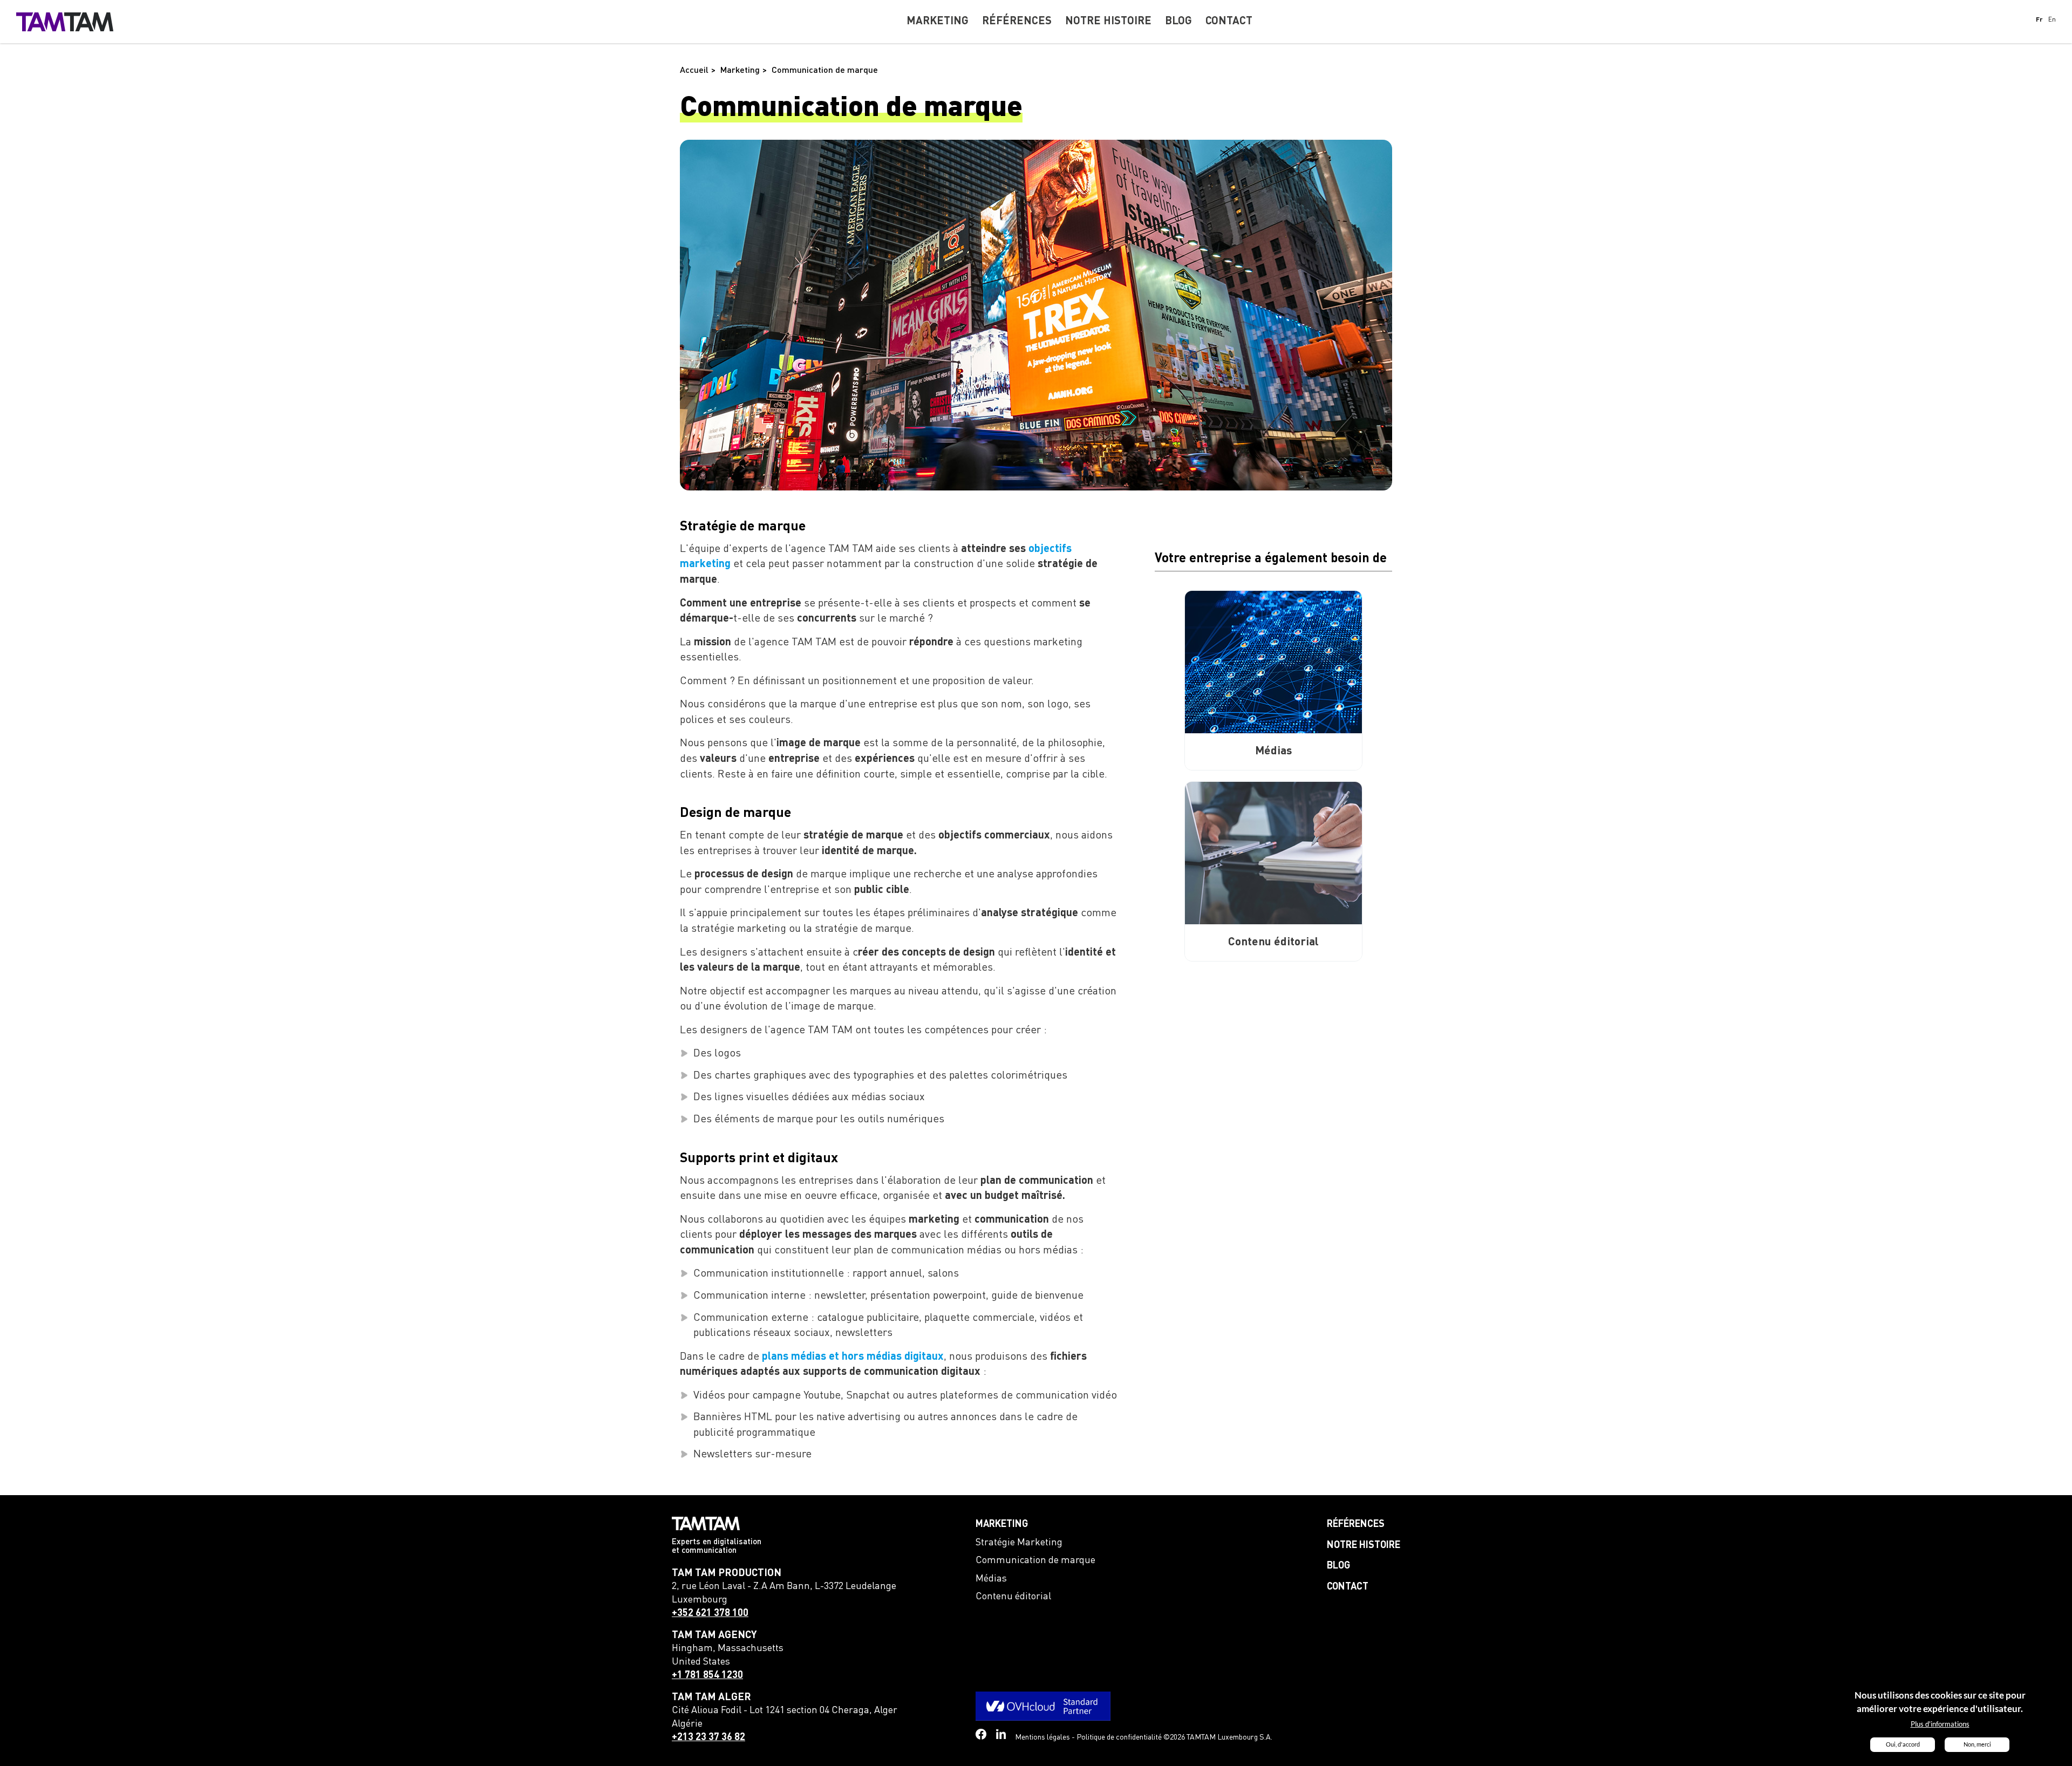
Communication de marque (1035, 1560)
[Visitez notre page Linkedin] (1001, 1734)
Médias (991, 1579)
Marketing (1002, 1524)
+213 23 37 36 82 (708, 1737)
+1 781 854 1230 (707, 1675)
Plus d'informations (1940, 1724)
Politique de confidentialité (1119, 1737)
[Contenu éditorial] (1273, 853)
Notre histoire (1364, 1545)
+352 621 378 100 (710, 1613)
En (2052, 20)
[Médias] (1273, 662)
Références (1356, 1524)
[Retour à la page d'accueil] (65, 22)
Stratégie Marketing (1019, 1543)
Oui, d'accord (1903, 1744)
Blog (1338, 1566)
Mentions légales (1042, 1737)
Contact (1348, 1587)
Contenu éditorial (1013, 1597)
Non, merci (1977, 1744)
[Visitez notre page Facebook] (981, 1734)
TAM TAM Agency (714, 1635)
